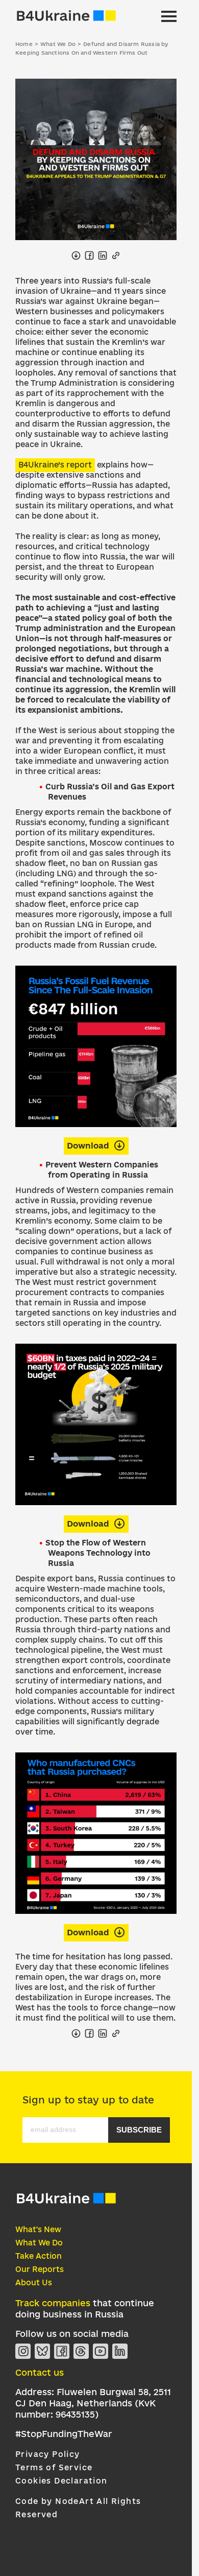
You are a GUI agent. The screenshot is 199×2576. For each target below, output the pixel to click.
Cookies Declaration (61, 2481)
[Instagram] (23, 2351)
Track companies (53, 2303)
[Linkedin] (120, 2351)
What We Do (39, 2243)
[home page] (66, 16)
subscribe (139, 2130)
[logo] (66, 2202)
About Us (34, 2282)
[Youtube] (101, 2351)
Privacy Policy (48, 2454)
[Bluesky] (42, 2351)
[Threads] (81, 2351)
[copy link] (116, 255)
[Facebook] (62, 2351)
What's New (38, 2229)
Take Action (39, 2256)
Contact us (40, 2372)
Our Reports (40, 2269)
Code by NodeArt (55, 2501)
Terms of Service (54, 2467)
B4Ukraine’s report (55, 465)
